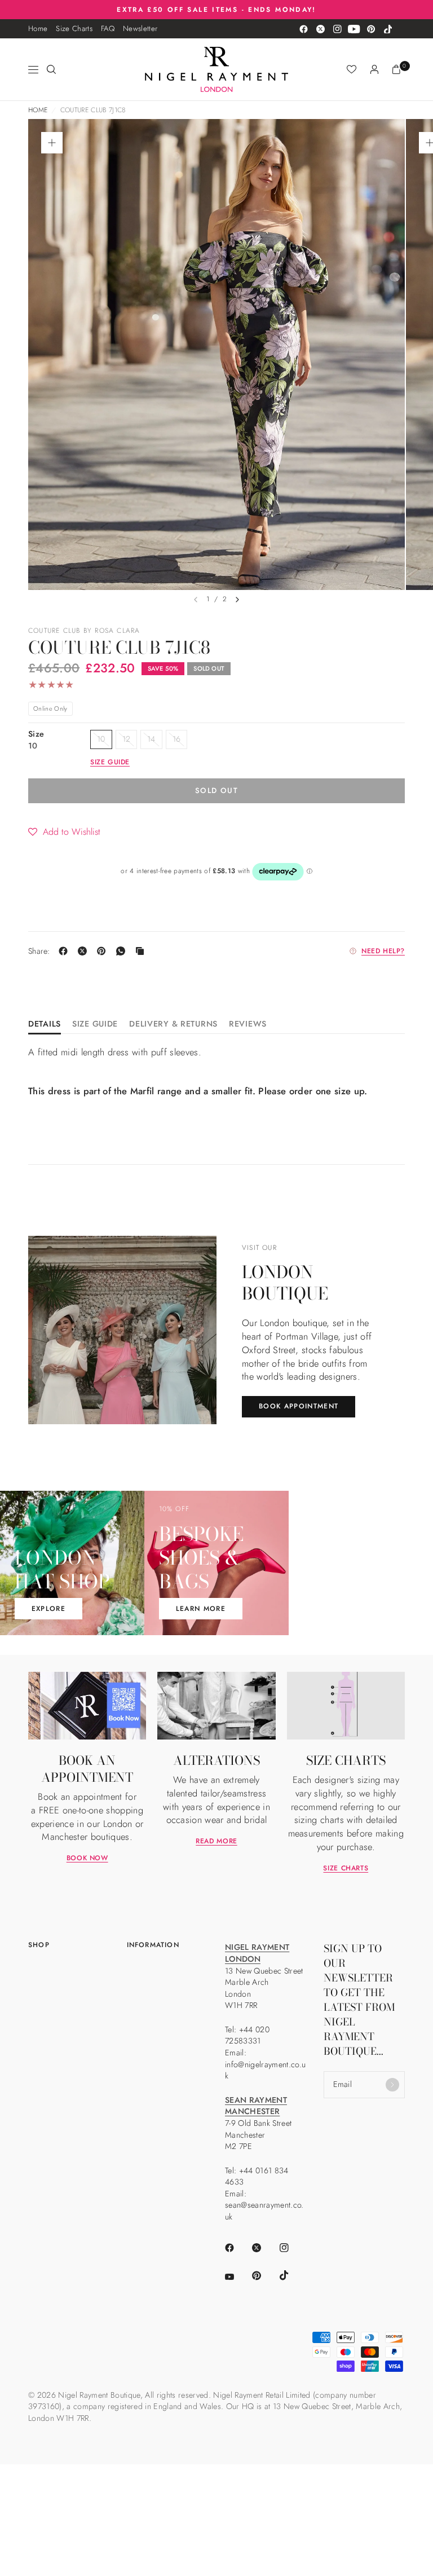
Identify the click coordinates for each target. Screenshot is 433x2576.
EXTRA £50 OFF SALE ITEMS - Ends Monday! (216, 9)
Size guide (110, 762)
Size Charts (74, 28)
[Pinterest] (371, 29)
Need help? (383, 951)
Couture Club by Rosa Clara (84, 631)
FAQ (108, 28)
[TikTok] (388, 29)
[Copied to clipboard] (142, 951)
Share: (39, 951)
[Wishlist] (352, 69)
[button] (64, 831)
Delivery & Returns (173, 1025)
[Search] (51, 69)
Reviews (248, 1025)
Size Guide (95, 1025)
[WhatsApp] (123, 951)
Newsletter (140, 28)
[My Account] (374, 69)
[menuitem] (38, 29)
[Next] (237, 600)
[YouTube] (354, 29)
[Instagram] (337, 29)
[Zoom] (52, 143)
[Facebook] (303, 29)
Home (38, 28)
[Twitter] (320, 29)
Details (45, 1025)
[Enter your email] (392, 2085)
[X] (85, 951)
